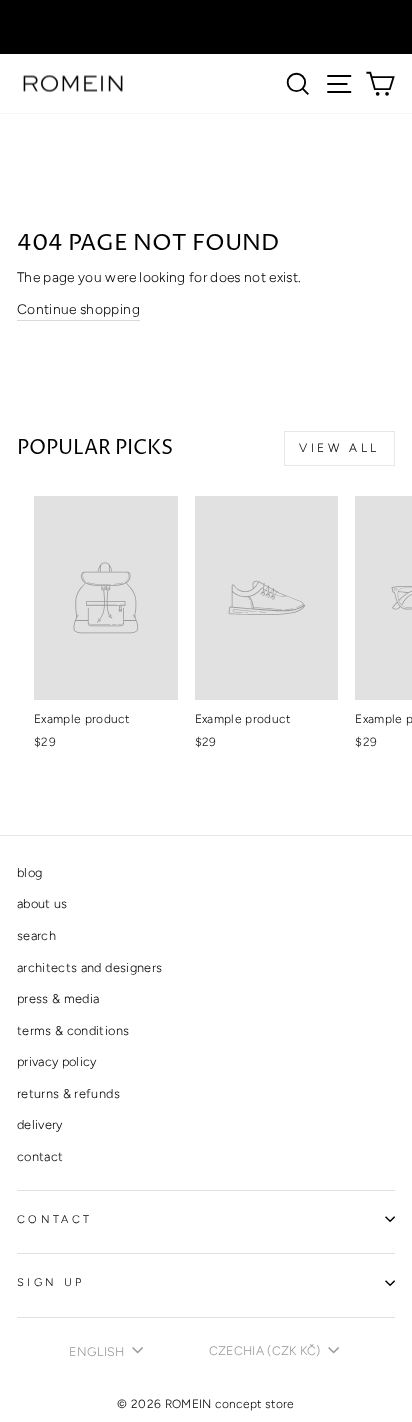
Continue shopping (78, 309)
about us (42, 903)
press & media (58, 998)
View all (339, 448)
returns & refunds (68, 1093)
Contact (54, 1219)
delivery (40, 1124)
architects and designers (89, 967)
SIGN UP (50, 1282)
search (36, 935)
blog (29, 872)
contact (40, 1156)
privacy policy (57, 1061)
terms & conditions (73, 1030)
